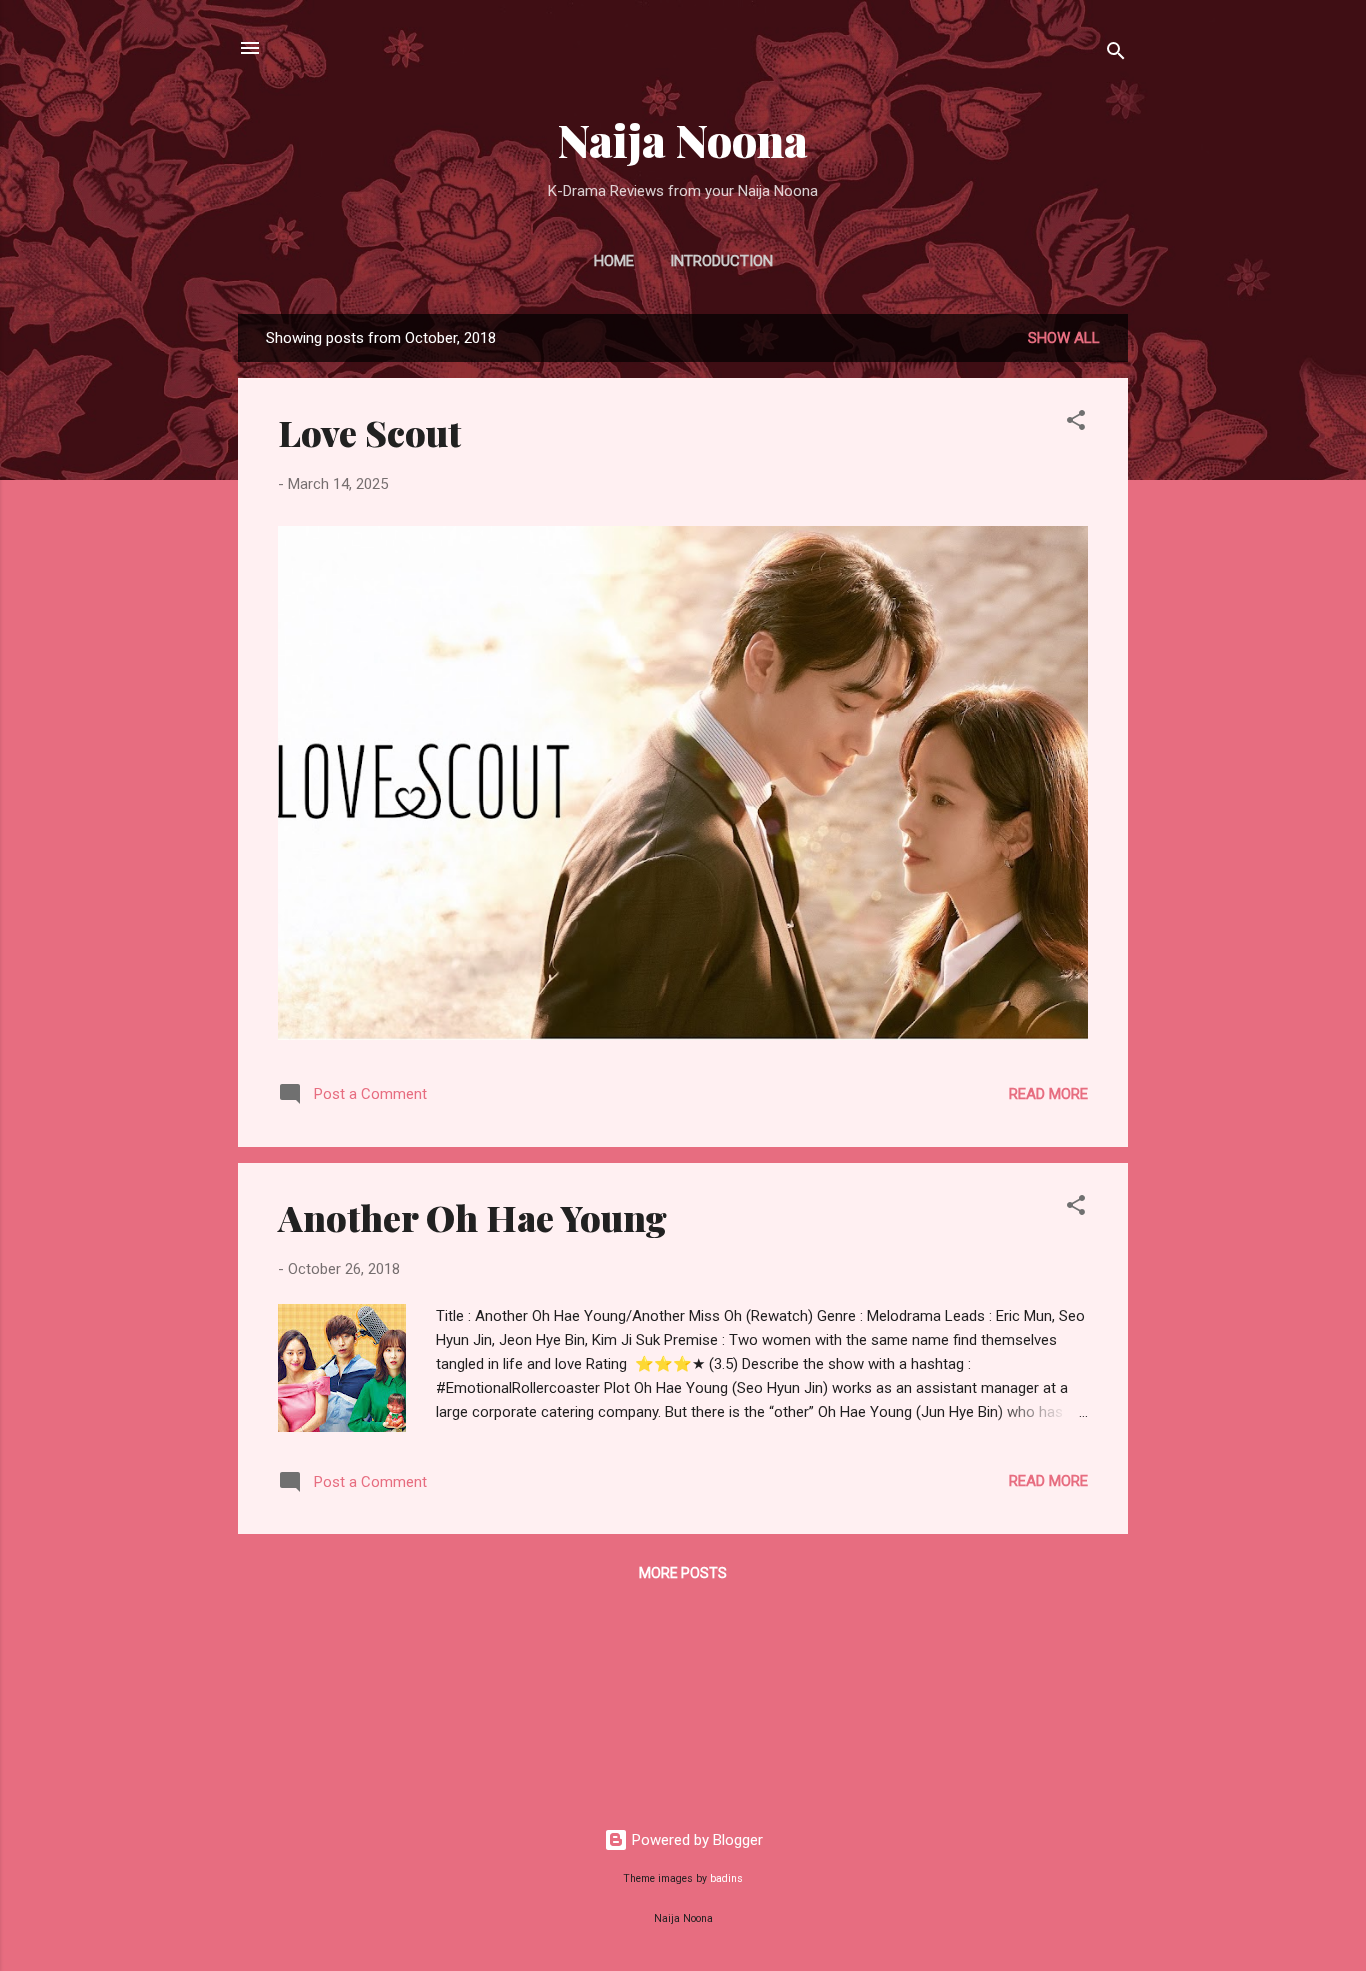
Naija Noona (683, 139)
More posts (683, 1573)
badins (726, 1878)
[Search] (1116, 54)
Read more (1048, 1094)
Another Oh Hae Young (472, 1217)
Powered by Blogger (695, 1840)
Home (614, 261)
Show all (1064, 338)
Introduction (721, 261)
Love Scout (369, 432)
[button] (1076, 423)
